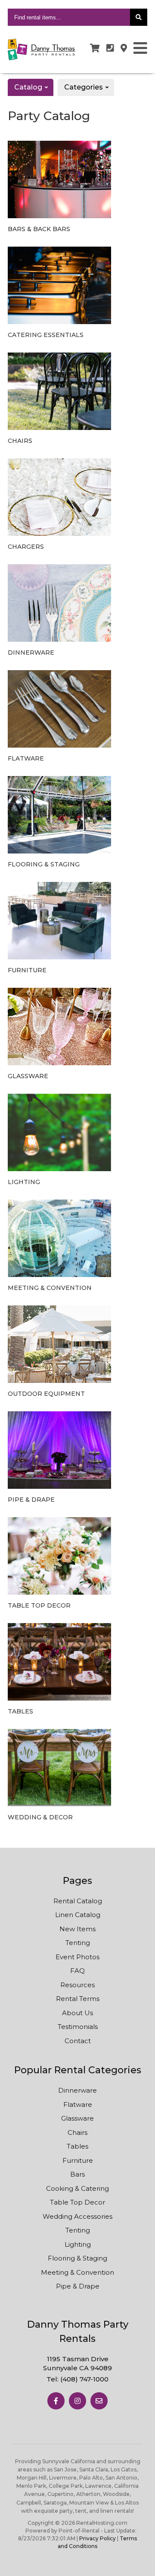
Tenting (78, 1943)
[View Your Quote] (95, 48)
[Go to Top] (142, 2563)
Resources (77, 1985)
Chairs (77, 2132)
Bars (77, 2174)
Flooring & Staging (77, 2258)
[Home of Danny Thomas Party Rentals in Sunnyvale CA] (42, 49)
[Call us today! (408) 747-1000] (110, 48)
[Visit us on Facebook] (56, 2401)
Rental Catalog (78, 1901)
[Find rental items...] (139, 17)
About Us (77, 2013)
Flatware (78, 2104)
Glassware (77, 2118)
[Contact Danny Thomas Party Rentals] (124, 48)
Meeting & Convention (77, 2272)
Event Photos (77, 1957)
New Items (77, 1929)
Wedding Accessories (77, 2216)
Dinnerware (77, 2090)
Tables (77, 2146)
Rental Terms (78, 1999)
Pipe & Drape (78, 2286)
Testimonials (78, 2027)
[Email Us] (99, 2401)
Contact (78, 2041)
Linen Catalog (78, 1915)
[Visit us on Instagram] (77, 2401)
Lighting (78, 2244)
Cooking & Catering (77, 2188)
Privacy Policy (98, 2538)
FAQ (77, 1971)
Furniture (78, 2160)
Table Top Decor (77, 2202)
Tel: (77, 2379)
